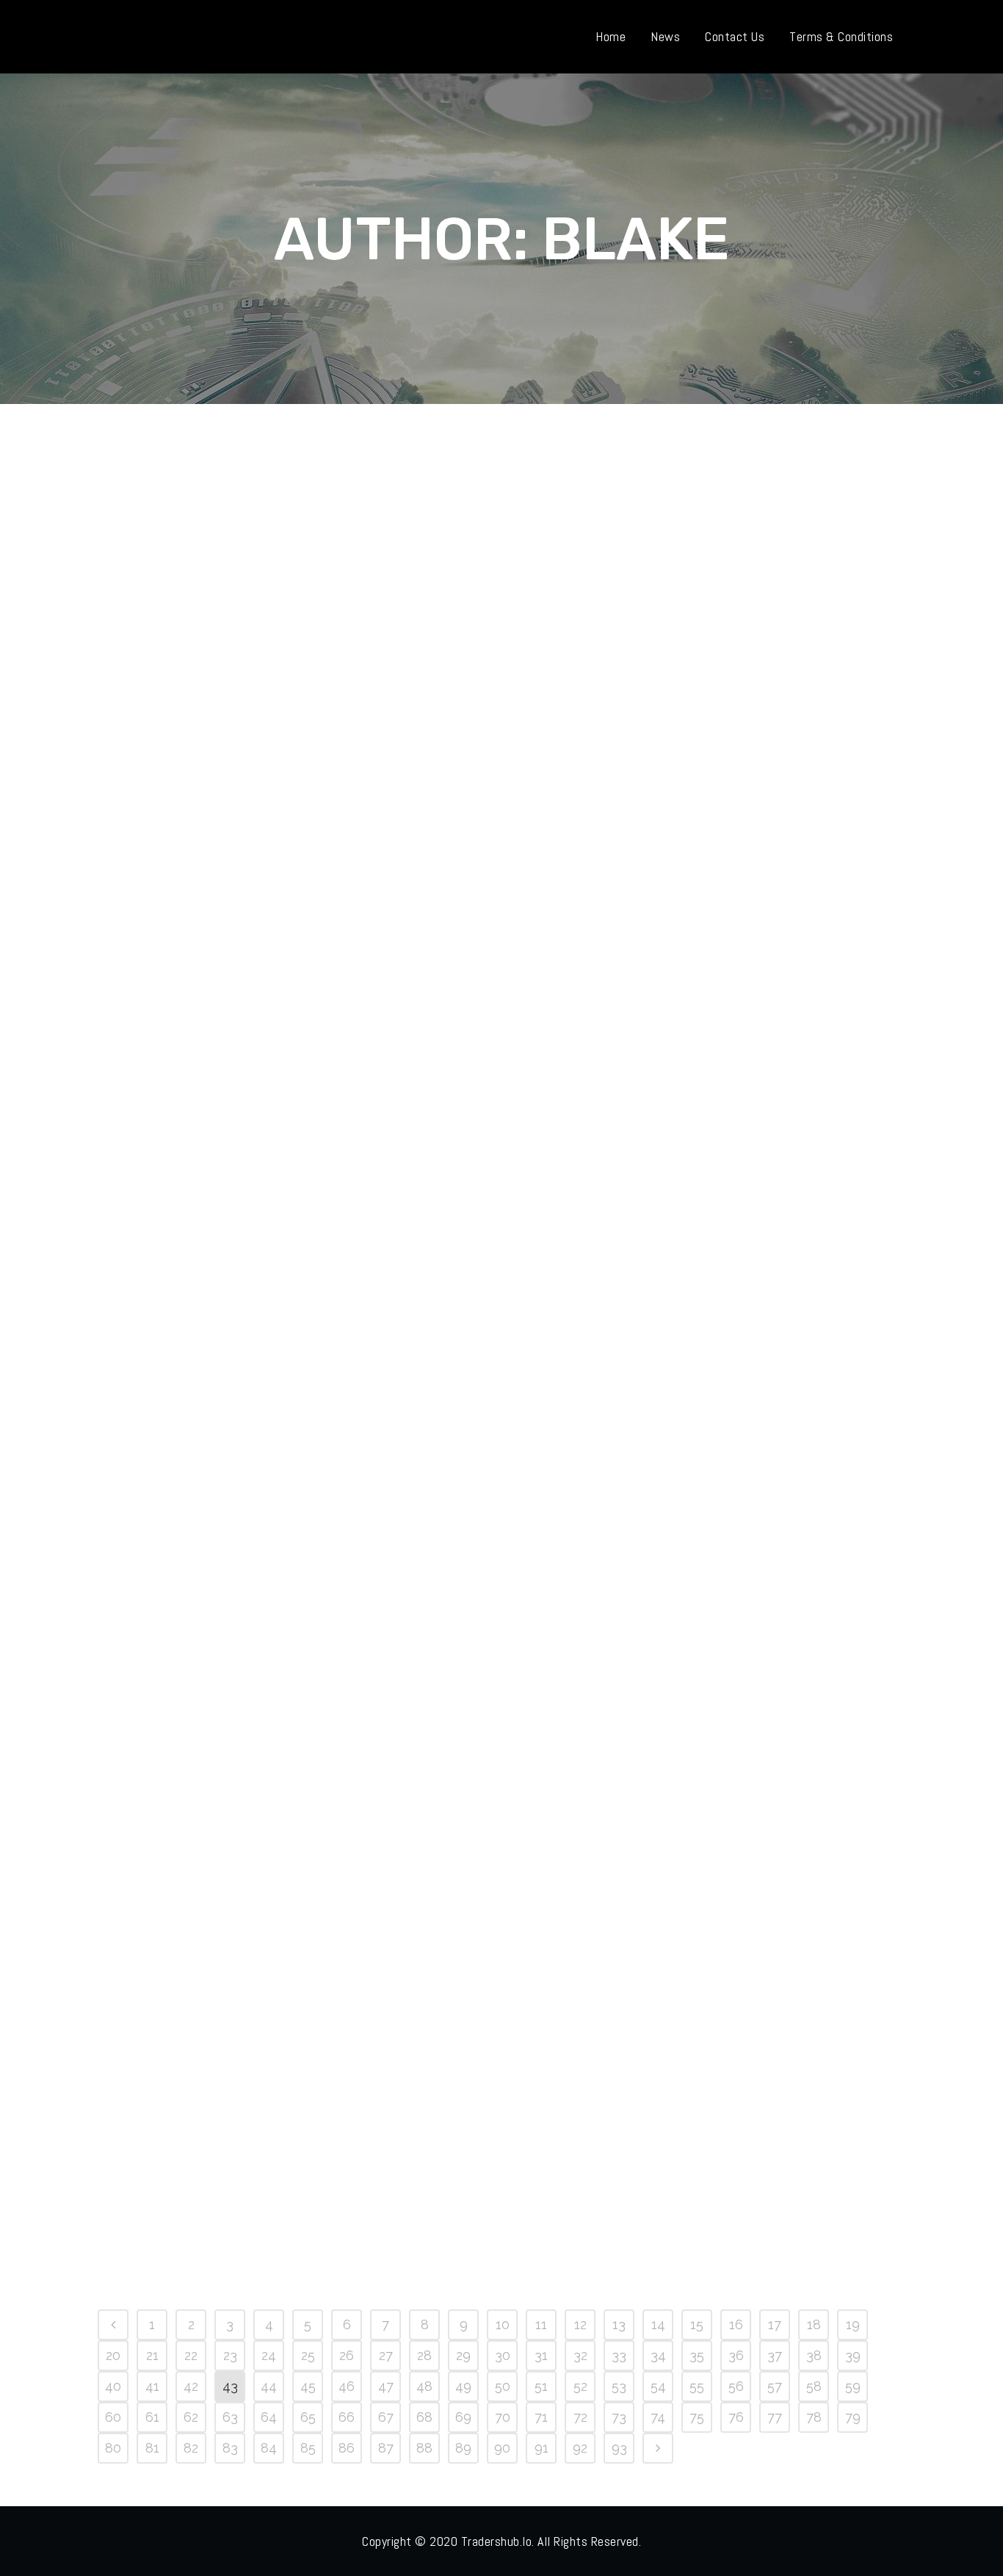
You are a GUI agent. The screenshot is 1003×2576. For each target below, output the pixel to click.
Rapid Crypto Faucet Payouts (725, 1211)
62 (191, 2417)
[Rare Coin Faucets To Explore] (474, 1957)
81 (152, 2448)
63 (230, 2417)
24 (269, 2355)
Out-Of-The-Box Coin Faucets (473, 1211)
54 (658, 2386)
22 (191, 2355)
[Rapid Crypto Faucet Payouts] (725, 1062)
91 (542, 2448)
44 (269, 2386)
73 (619, 2417)
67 (386, 2417)
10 (503, 2324)
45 (308, 2386)
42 (191, 2386)
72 (580, 2417)
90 (502, 2448)
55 (697, 2386)
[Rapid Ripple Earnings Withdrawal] (223, 1957)
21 (152, 2355)
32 (580, 2355)
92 (580, 2448)
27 (386, 2355)
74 (658, 2417)
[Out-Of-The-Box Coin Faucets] (474, 1062)
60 (113, 2417)
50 (503, 2386)
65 (308, 2417)
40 (113, 2386)
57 (775, 2386)
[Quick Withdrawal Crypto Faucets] (474, 1498)
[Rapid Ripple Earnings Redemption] (725, 1498)
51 (541, 2386)
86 (347, 2448)
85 (308, 2448)
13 (619, 2324)
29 (463, 2355)
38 (814, 2355)
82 (191, 2448)
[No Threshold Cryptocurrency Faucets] (725, 603)
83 (230, 2448)
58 (814, 2386)
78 (814, 2417)
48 (424, 2386)
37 (775, 2355)
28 (424, 2355)
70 (503, 2417)
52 (580, 2386)
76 (736, 2417)
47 (386, 2386)
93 (619, 2448)
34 (658, 2355)
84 (269, 2448)
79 (853, 2417)
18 (814, 2324)
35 (697, 2355)
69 (463, 2417)
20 (113, 2355)
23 (230, 2355)
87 (386, 2448)
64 (269, 2417)
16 (736, 2324)
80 (113, 2448)
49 (463, 2386)
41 (152, 2386)
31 (541, 2355)
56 (736, 2386)
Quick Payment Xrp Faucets (216, 1648)
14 (658, 2324)
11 (541, 2324)
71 (541, 2417)
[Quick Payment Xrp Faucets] (223, 1498)
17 (775, 2324)
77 (775, 2417)
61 (152, 2417)
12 (580, 2324)
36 (736, 2355)
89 (463, 2448)
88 (424, 2448)
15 (697, 2324)
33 (619, 2355)
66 (347, 2417)
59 (853, 2386)
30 (503, 2355)
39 (853, 2355)
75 (697, 2417)
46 (347, 2386)
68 (424, 2417)
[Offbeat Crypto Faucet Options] (474, 603)
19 (853, 2324)
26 (347, 2355)
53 (619, 2386)
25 (308, 2355)
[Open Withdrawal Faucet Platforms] (223, 603)
